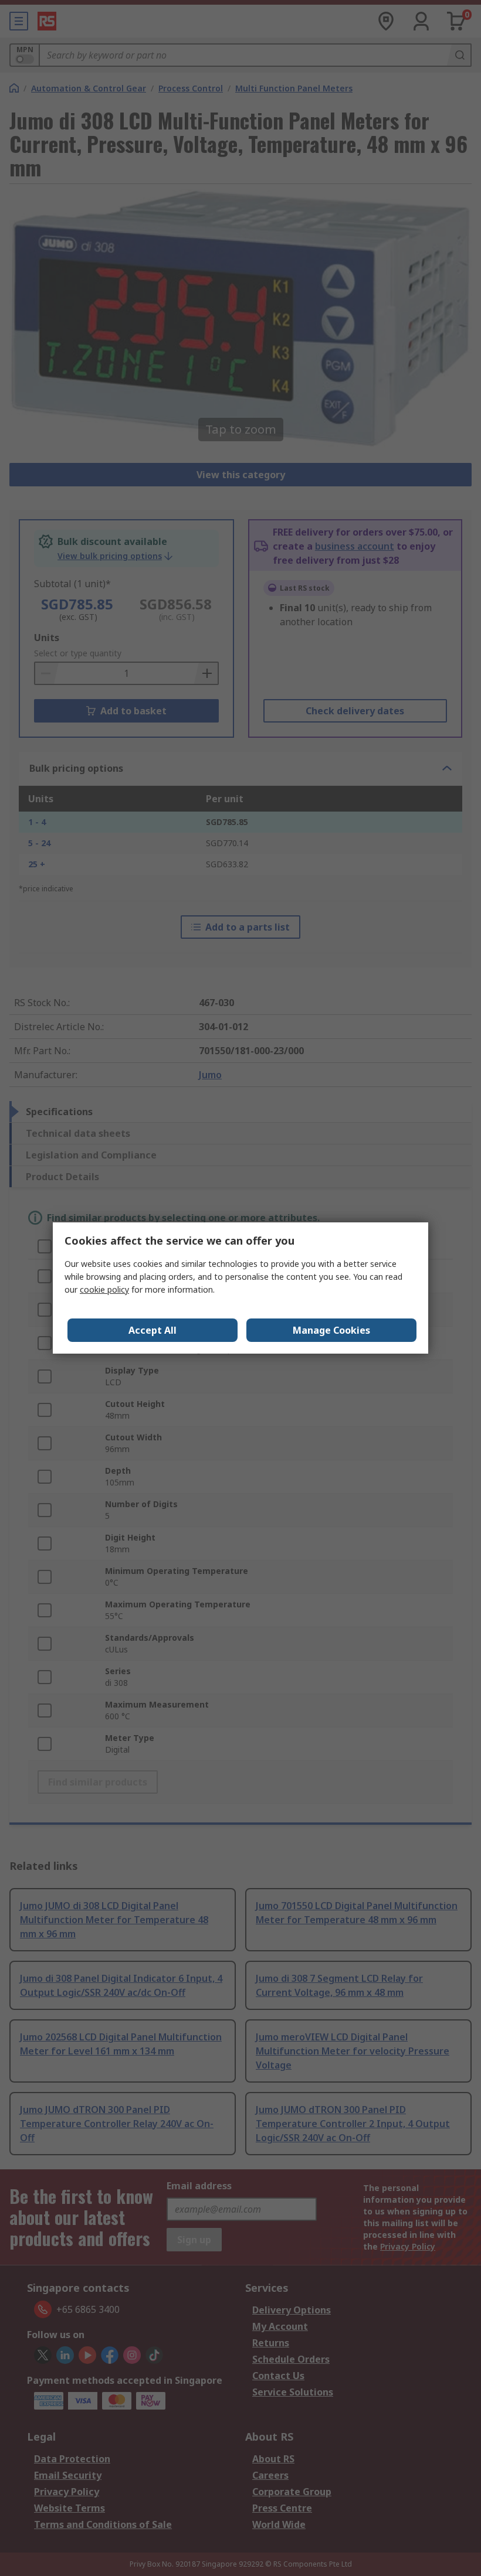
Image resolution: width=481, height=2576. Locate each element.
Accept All (153, 1330)
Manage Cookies (331, 1330)
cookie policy (104, 1289)
